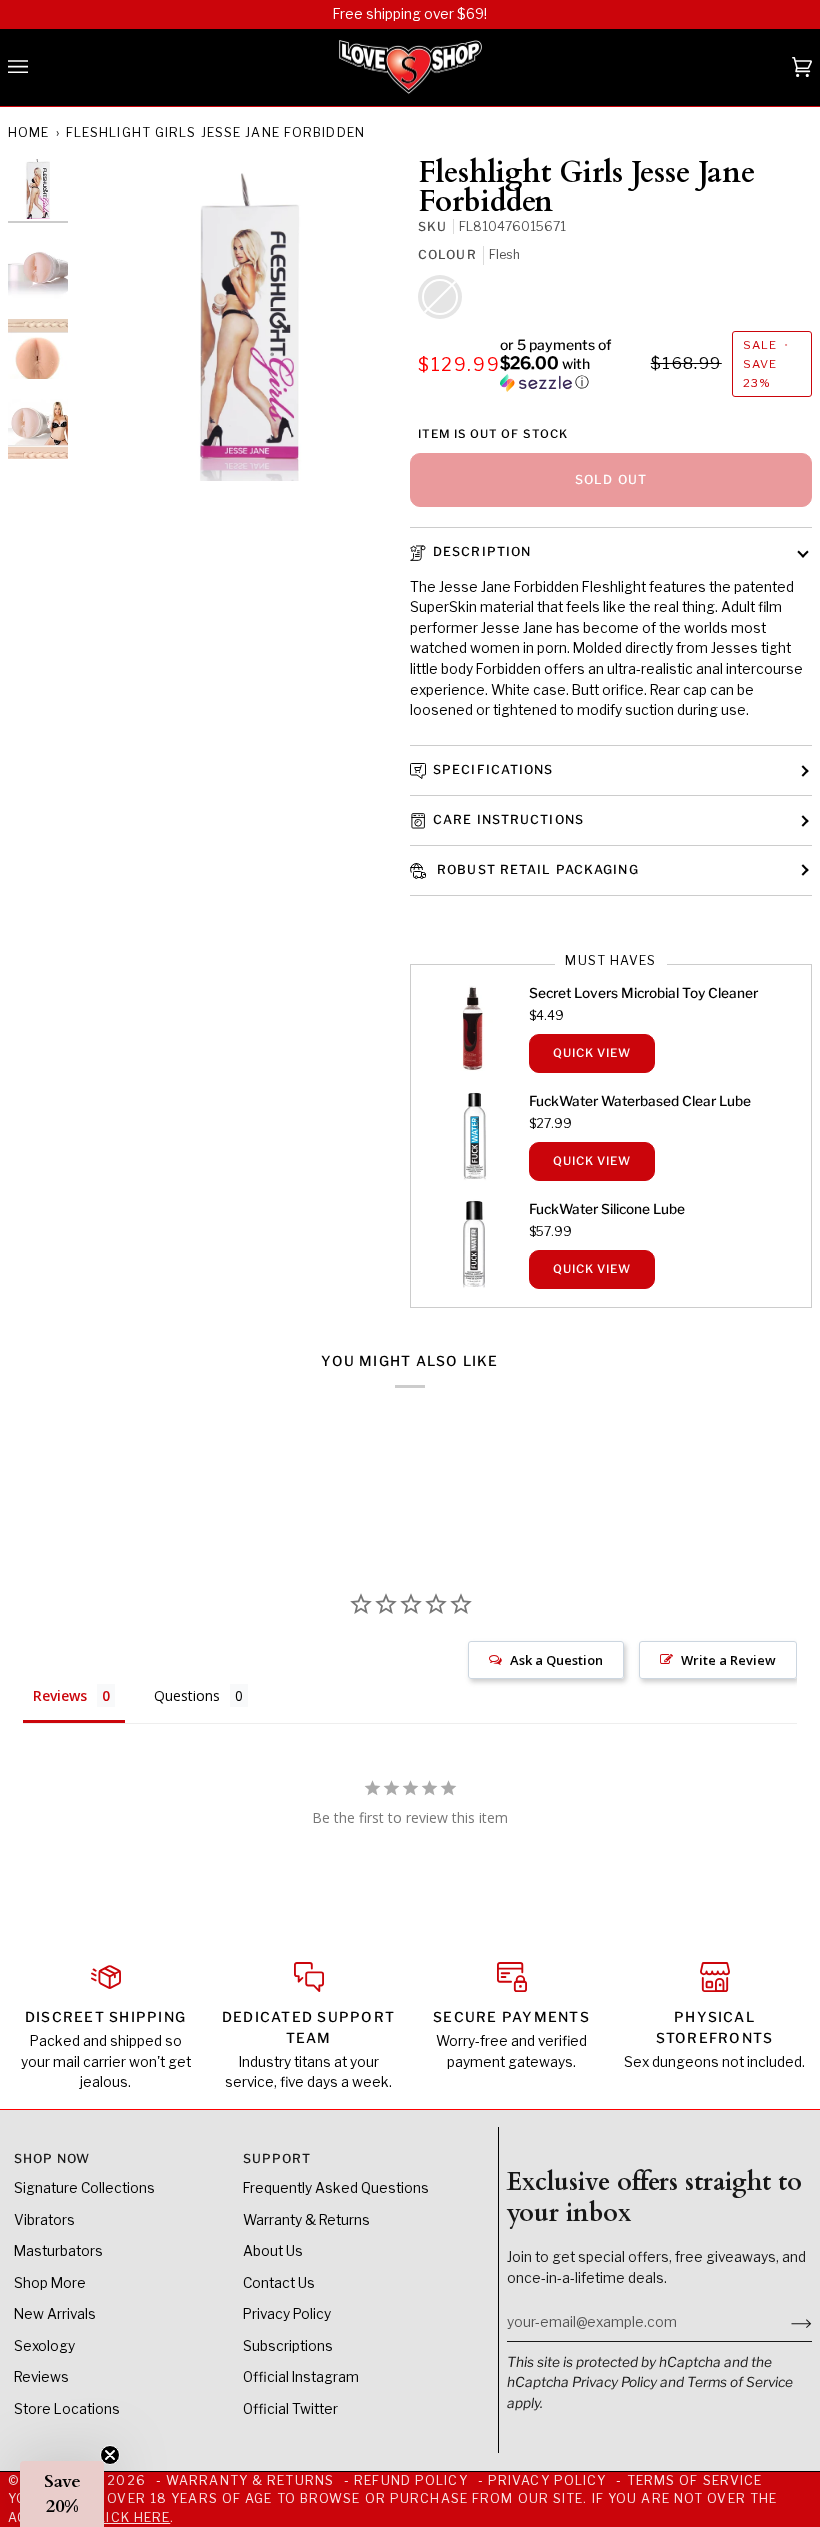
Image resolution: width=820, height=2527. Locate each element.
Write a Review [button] (728, 1660)
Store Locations (67, 2409)
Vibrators (44, 2220)
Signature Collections (84, 2188)
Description (482, 551)
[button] (572, 364)
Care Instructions (508, 819)
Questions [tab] (187, 1695)
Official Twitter (290, 2409)
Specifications (493, 769)
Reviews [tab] (60, 1695)
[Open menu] (38, 68)
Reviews (41, 2377)
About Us (273, 2251)
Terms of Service (740, 2382)
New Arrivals (55, 2314)
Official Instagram (301, 2377)
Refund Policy (410, 2480)
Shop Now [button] (52, 2158)
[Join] (785, 2322)
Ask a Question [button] (556, 1660)
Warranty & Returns (306, 2220)
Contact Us (279, 2283)
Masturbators (58, 2251)
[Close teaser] (110, 2455)
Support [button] (277, 2158)
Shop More (50, 2283)
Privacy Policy (614, 2382)
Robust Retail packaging (536, 869)
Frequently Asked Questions (336, 2188)
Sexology (44, 2346)
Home (28, 132)
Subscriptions (288, 2346)
